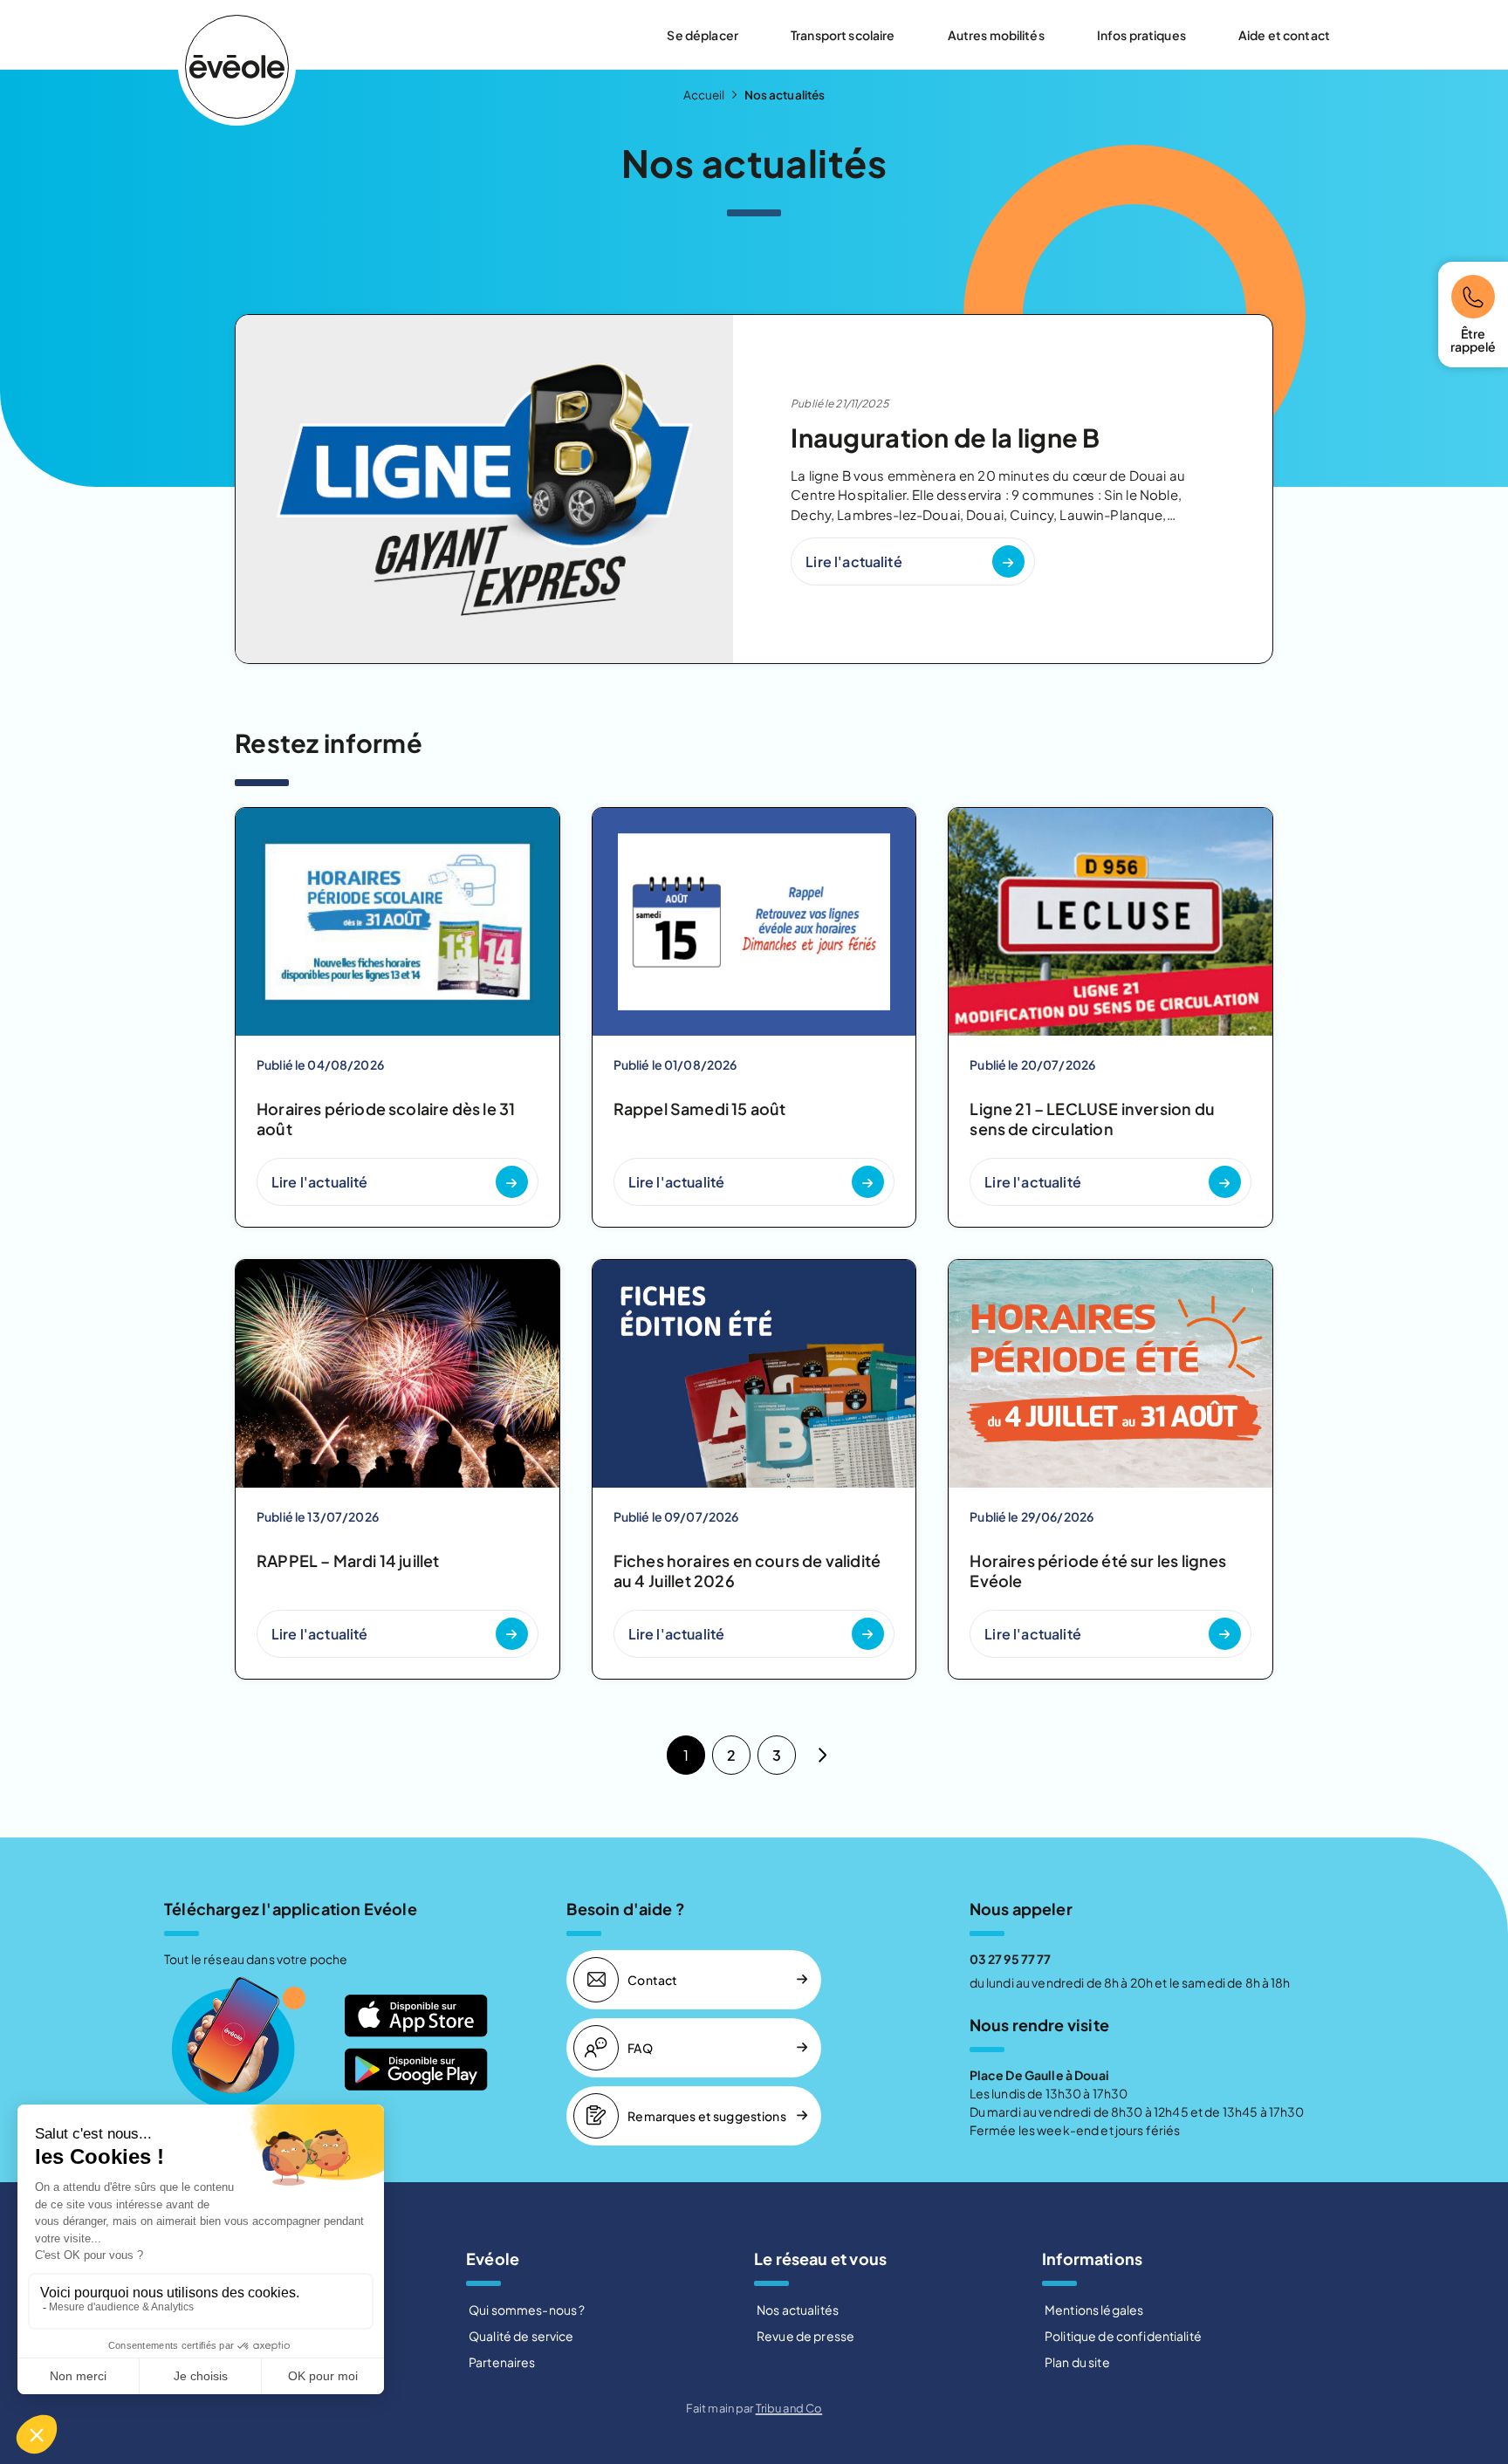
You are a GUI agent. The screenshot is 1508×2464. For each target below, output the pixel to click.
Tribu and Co (789, 2408)
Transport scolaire (843, 35)
